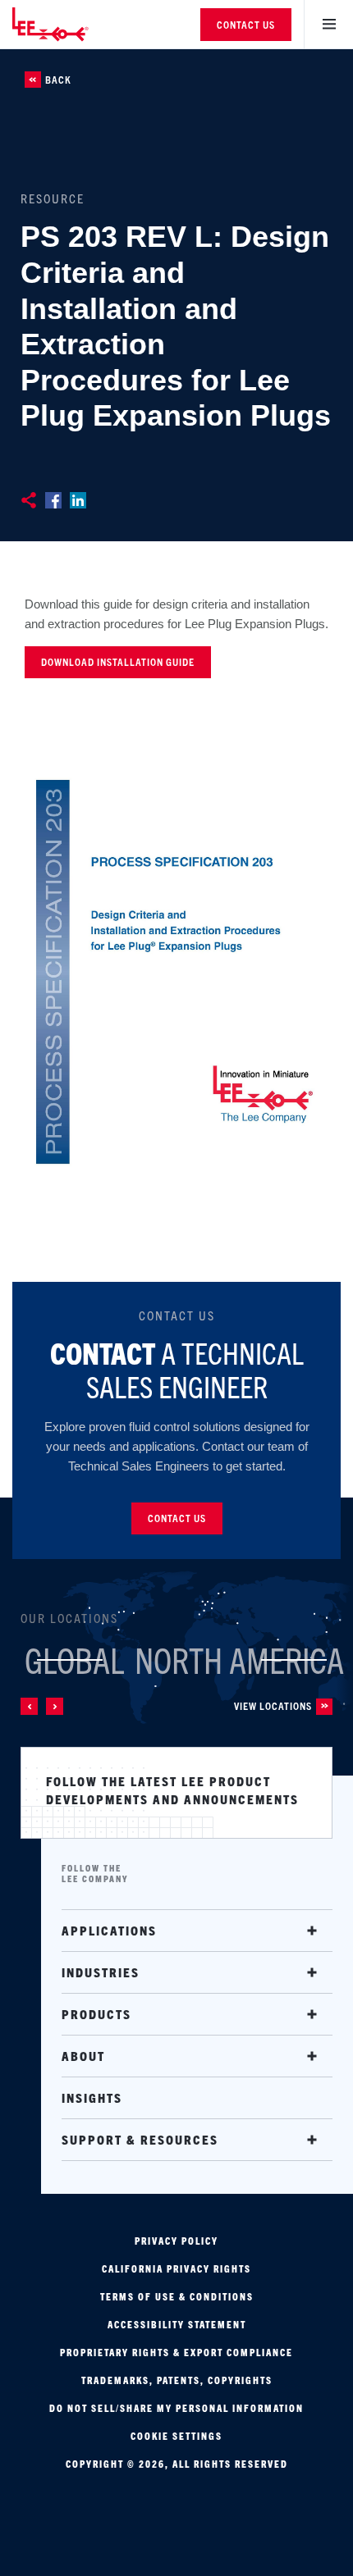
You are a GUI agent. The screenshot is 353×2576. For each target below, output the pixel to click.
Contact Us (246, 24)
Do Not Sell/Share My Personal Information (176, 2408)
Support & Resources (140, 2139)
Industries (101, 1972)
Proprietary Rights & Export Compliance (176, 2352)
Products (96, 2014)
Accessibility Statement (177, 2324)
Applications (109, 1930)
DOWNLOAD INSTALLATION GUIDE (118, 661)
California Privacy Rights (176, 2268)
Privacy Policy (176, 2241)
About (83, 2056)
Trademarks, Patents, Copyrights (177, 2380)
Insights (92, 2097)
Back (58, 80)
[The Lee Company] (62, 24)
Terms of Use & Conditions (177, 2296)
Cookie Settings (176, 2436)
